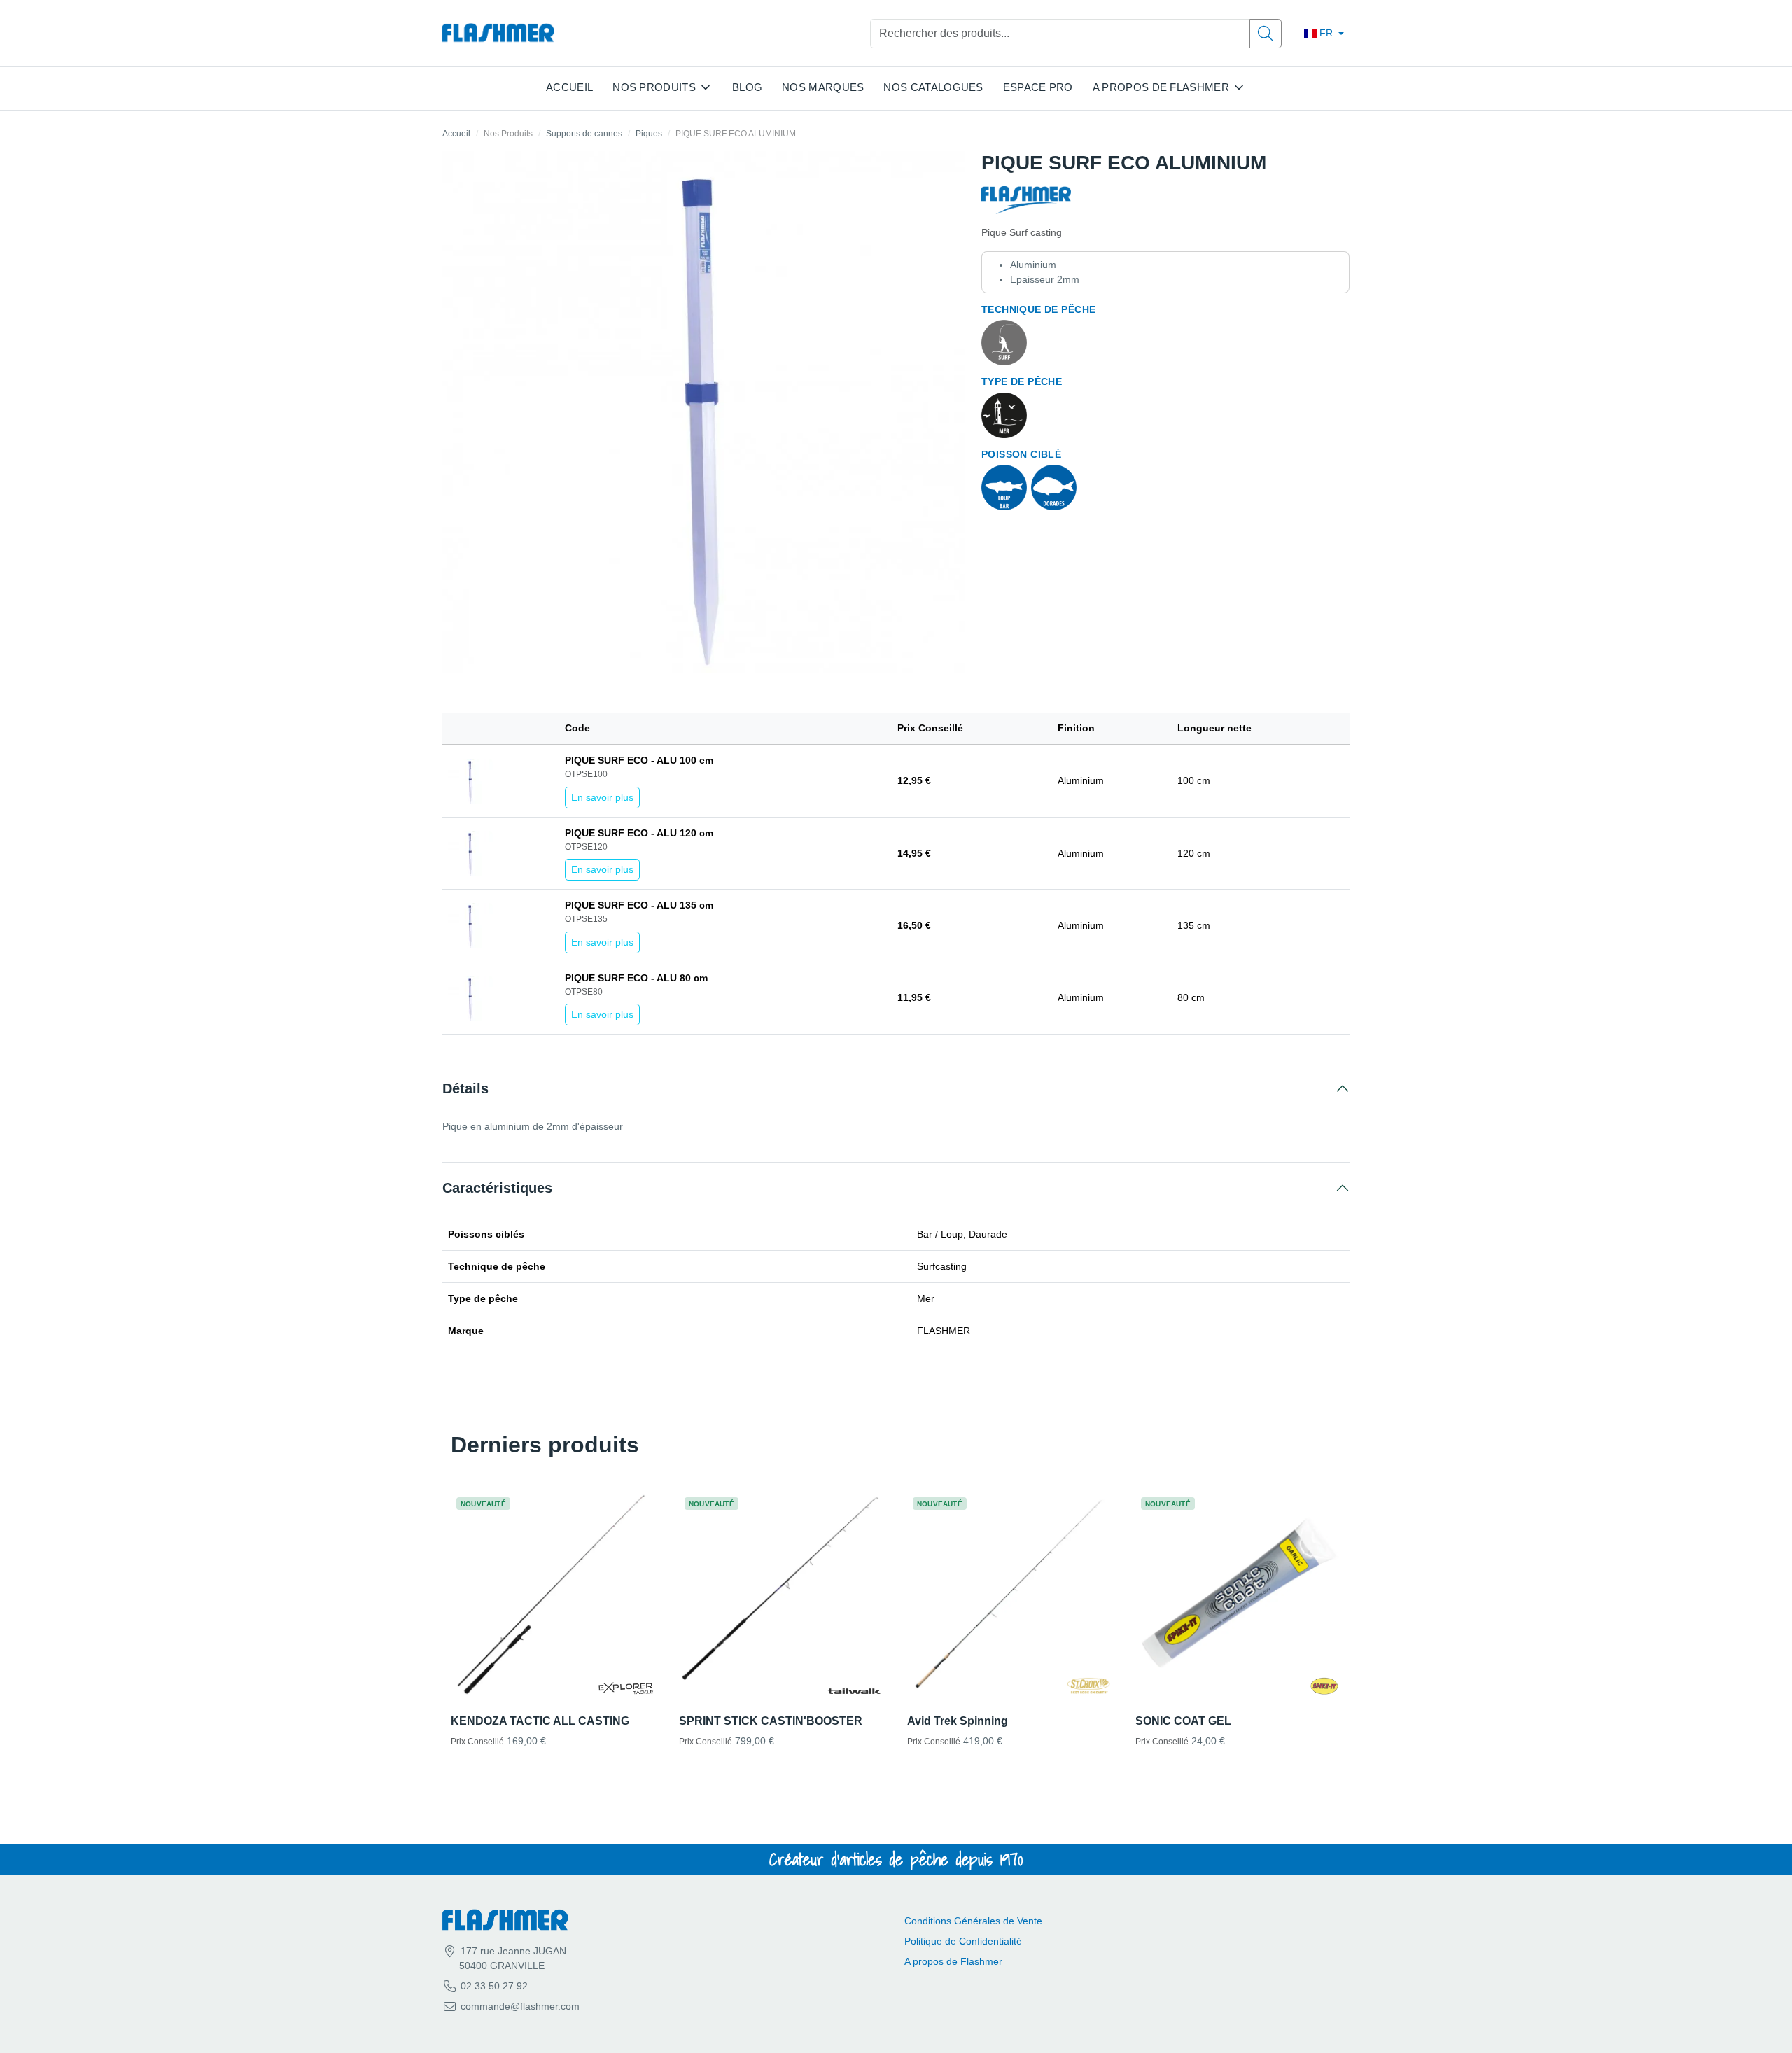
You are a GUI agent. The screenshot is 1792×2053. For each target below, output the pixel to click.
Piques (649, 134)
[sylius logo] (498, 33)
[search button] (1266, 34)
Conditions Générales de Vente (973, 1921)
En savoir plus (602, 797)
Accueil (569, 87)
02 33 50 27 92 (493, 1986)
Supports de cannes (584, 134)
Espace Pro (1038, 87)
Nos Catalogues (933, 87)
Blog (747, 87)
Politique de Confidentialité (963, 1941)
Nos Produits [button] (654, 87)
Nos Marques (823, 87)
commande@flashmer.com (520, 2006)
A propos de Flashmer (953, 1961)
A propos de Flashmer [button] (1161, 87)
